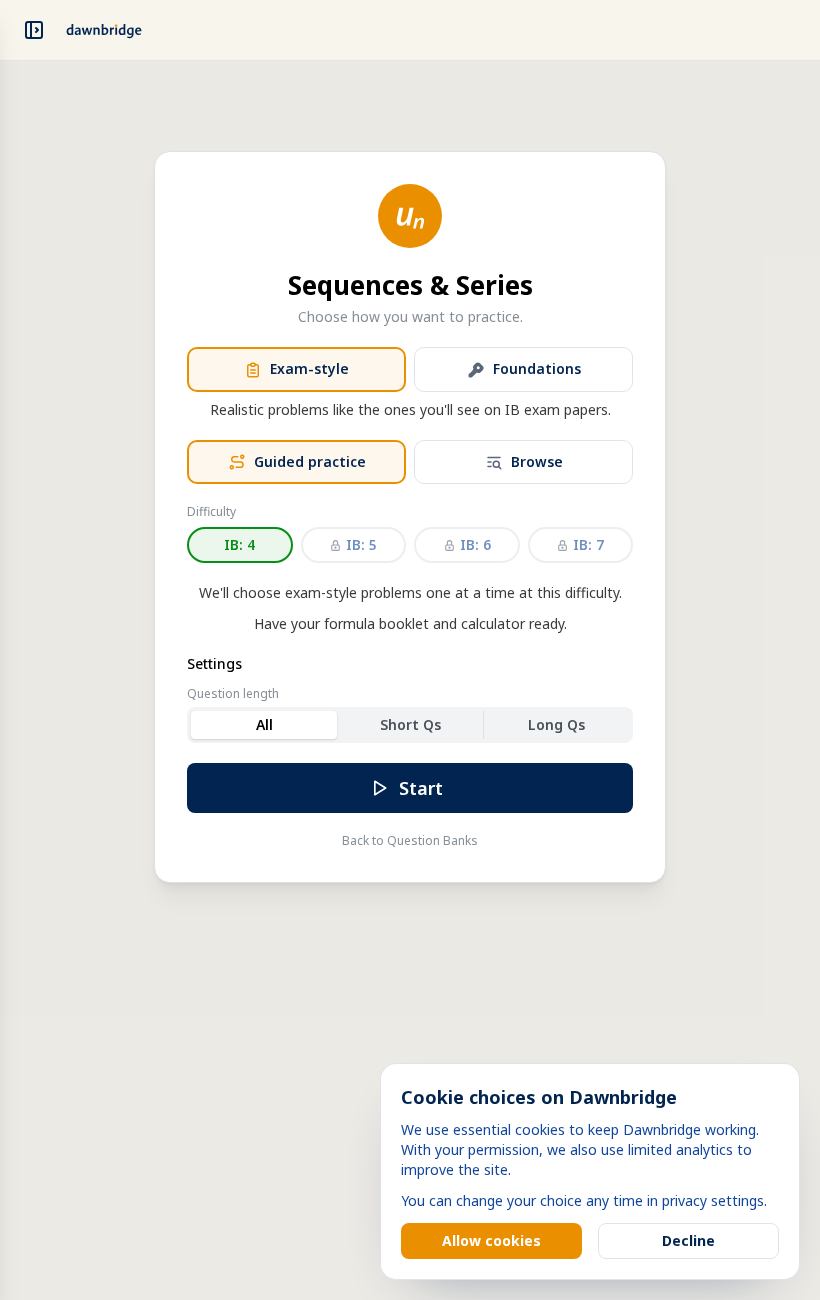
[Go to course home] (104, 30)
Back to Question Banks (410, 841)
